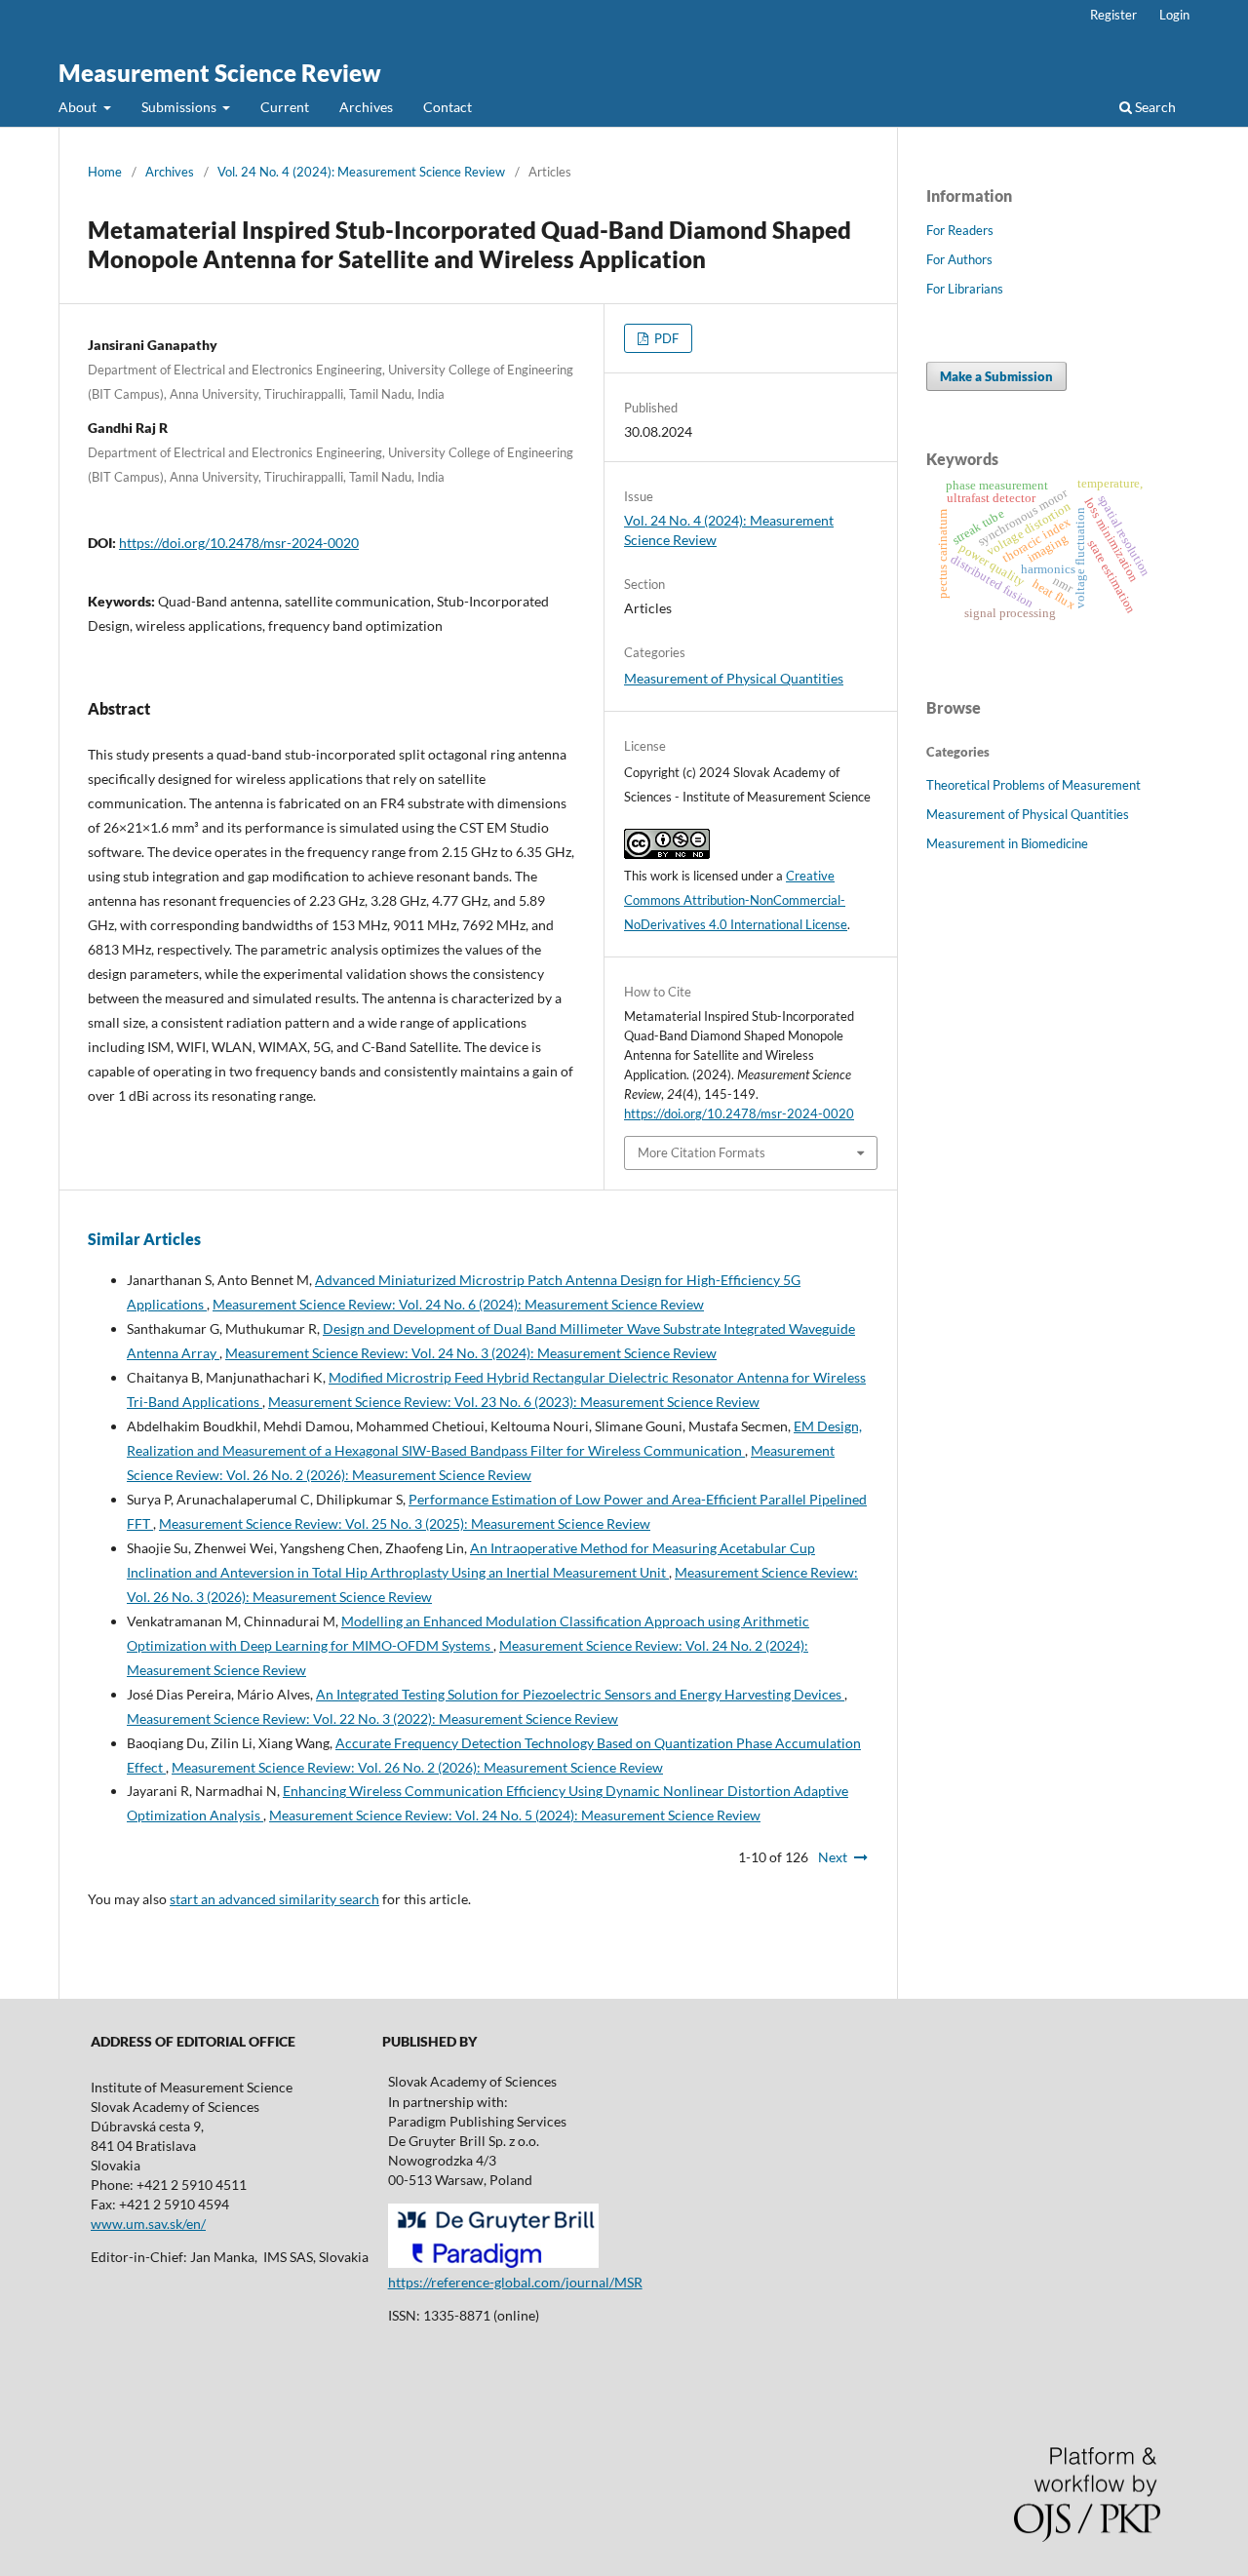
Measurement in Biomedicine (1007, 843)
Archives (366, 107)
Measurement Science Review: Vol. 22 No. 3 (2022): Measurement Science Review (372, 1718)
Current (285, 107)
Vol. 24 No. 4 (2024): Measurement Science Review (361, 172)
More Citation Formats (702, 1152)
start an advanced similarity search (274, 1899)
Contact (448, 107)
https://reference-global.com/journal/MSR (515, 2282)
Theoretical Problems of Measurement (1033, 785)
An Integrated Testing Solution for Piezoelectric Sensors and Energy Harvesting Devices (580, 1694)
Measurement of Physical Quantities (734, 678)
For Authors (959, 259)
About (79, 107)
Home (105, 172)
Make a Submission (996, 376)
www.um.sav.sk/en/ (148, 2224)
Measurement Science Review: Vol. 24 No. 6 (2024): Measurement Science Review (458, 1304)
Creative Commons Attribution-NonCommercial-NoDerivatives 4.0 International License (736, 900)
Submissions (180, 107)
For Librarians (965, 289)
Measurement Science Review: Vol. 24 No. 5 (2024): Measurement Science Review (515, 1815)
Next (833, 1857)
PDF (665, 338)
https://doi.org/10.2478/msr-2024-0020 (239, 543)
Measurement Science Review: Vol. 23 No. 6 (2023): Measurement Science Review (514, 1402)
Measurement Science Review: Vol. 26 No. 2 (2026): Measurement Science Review (417, 1767)
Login (1174, 15)
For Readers (960, 230)
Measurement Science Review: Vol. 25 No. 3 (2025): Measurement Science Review (405, 1523)
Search (1154, 107)
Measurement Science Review (220, 73)
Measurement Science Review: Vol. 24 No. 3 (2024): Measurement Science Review (471, 1353)
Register (1113, 15)
